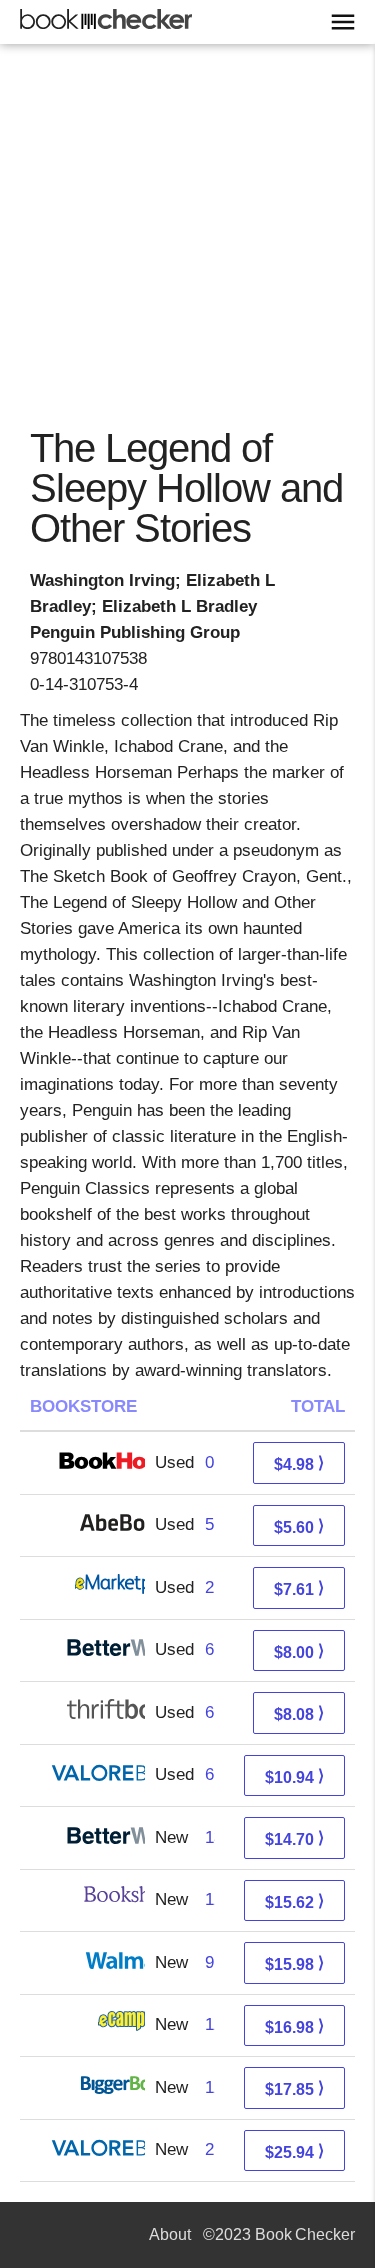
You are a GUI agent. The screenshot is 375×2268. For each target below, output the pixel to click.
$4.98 (299, 1463)
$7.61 (299, 1588)
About (170, 2234)
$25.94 (294, 2151)
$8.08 (299, 1713)
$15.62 (294, 1901)
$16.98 (294, 2026)
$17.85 (294, 2088)
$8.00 (299, 1651)
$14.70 (294, 1838)
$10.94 (294, 1776)
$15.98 (294, 1963)
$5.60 (299, 1526)
